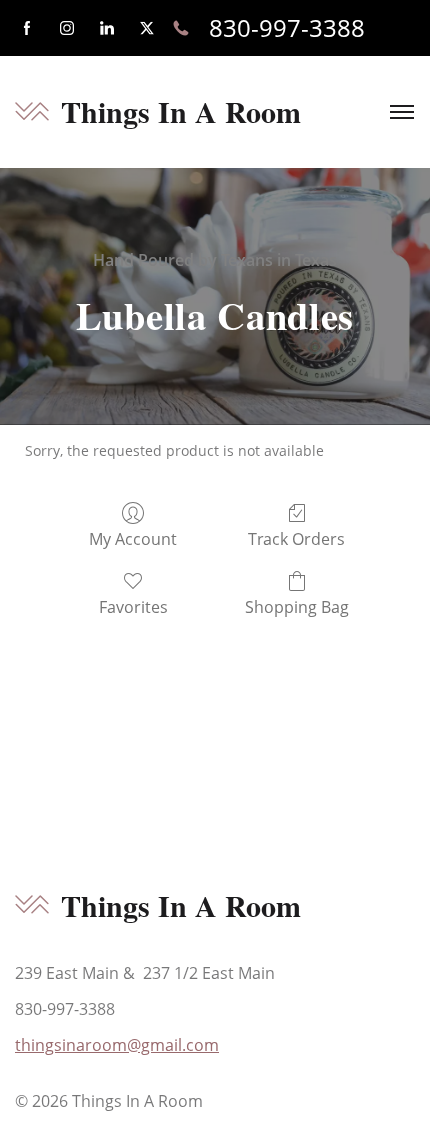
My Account (133, 538)
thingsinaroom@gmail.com (117, 1045)
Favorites (133, 606)
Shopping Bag (297, 606)
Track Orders (296, 538)
